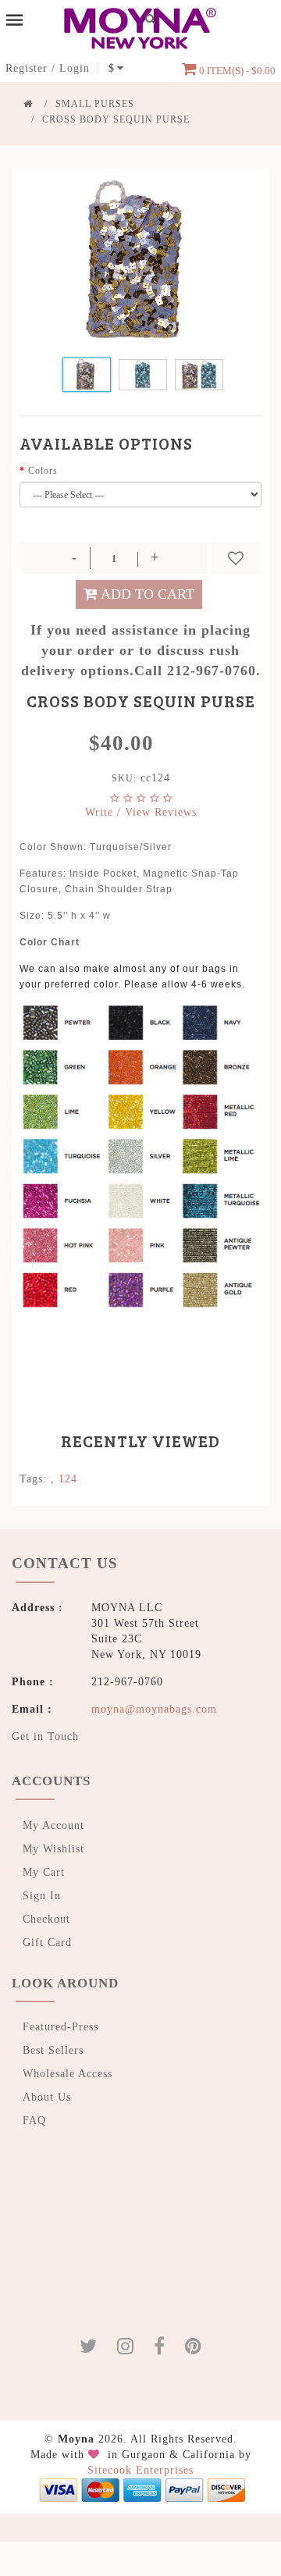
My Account (53, 1823)
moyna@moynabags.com (154, 1707)
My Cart (44, 1870)
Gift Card (47, 1940)
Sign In (42, 1893)
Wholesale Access (68, 2071)
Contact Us (57, 1562)
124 (68, 1479)
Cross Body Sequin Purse (116, 119)
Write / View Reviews (141, 812)
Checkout (46, 1917)
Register (27, 68)
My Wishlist (53, 1847)
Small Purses (95, 104)
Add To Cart (148, 594)
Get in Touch (45, 1734)
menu (14, 20)
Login (75, 68)
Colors (43, 471)
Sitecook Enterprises (140, 2468)
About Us (47, 2095)
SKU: (124, 778)
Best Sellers (53, 2048)
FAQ (34, 2118)
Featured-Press (60, 2025)
